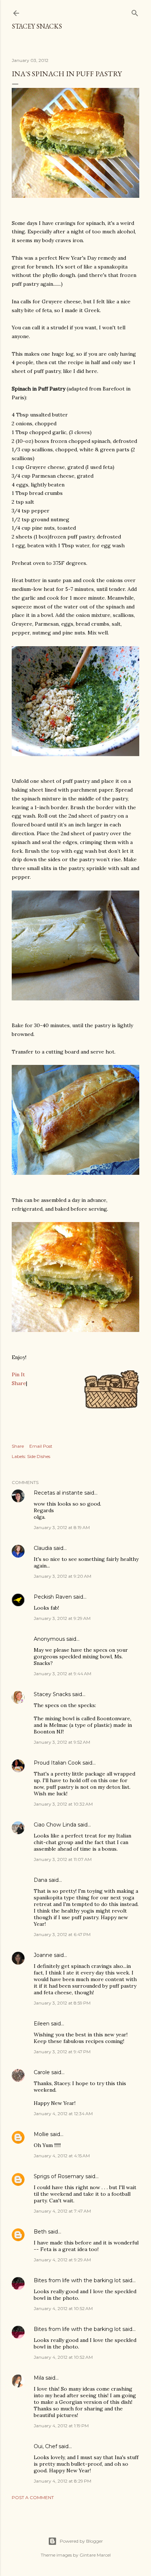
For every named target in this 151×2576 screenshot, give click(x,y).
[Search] (135, 12)
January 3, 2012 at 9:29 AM (62, 1618)
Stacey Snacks (37, 26)
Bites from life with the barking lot (77, 2280)
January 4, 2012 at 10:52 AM (63, 2308)
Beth (40, 2232)
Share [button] (18, 1446)
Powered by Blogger (81, 2541)
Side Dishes (39, 1456)
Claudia (43, 1548)
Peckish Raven (53, 1597)
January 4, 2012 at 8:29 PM (62, 2481)
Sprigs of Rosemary (59, 2176)
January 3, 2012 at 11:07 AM (63, 1859)
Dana (40, 1880)
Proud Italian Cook (57, 1763)
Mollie (41, 2134)
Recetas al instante (58, 1493)
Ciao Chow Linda (55, 1825)
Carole (42, 2072)
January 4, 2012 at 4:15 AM (62, 2156)
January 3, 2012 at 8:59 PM (62, 2003)
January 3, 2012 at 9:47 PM (62, 2052)
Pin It (18, 1374)
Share (19, 1383)
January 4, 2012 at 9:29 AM (62, 2260)
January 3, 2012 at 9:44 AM (62, 1674)
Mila (39, 2378)
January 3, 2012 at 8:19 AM (62, 1527)
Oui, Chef (45, 2446)
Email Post (41, 1446)
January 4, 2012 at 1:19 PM (61, 2426)
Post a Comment (33, 2497)
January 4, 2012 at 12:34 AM (63, 2114)
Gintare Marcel (95, 2555)
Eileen (42, 2024)
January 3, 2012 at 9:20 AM (62, 1576)
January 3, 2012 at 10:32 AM (63, 1804)
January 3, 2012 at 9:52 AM (62, 1742)
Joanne (43, 1955)
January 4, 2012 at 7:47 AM (62, 2211)
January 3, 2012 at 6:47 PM (62, 1934)
